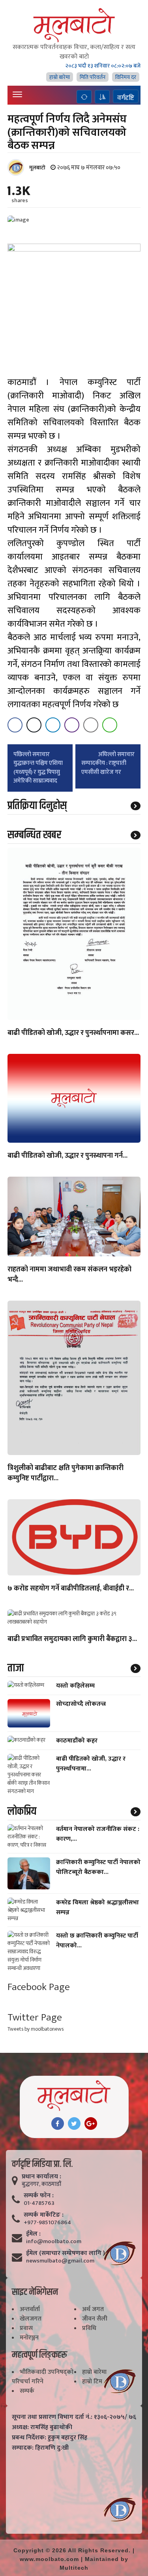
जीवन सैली (95, 2319)
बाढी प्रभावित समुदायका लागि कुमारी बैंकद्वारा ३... (72, 1639)
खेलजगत (31, 2319)
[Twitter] (74, 2124)
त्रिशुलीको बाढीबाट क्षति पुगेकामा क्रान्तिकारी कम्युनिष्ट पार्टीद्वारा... (66, 1474)
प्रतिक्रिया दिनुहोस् (37, 806)
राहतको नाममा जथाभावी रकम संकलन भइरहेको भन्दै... (69, 1275)
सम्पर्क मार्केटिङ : (44, 2215)
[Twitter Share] (34, 725)
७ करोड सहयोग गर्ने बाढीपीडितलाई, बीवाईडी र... (71, 1589)
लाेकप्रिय (22, 1812)
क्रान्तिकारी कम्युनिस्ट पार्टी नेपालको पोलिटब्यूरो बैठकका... (98, 1867)
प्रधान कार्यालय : (41, 2177)
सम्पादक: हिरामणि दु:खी (40, 2448)
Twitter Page (35, 2017)
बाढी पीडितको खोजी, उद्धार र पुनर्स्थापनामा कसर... (73, 1033)
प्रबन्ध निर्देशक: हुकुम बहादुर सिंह (50, 2438)
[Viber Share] (72, 725)
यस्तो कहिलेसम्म (75, 1686)
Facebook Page (39, 1987)
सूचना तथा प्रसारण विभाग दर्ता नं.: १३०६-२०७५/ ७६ (74, 2417)
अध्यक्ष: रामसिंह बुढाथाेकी (42, 2428)
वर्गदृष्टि (126, 98)
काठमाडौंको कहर (77, 1741)
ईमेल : (33, 2234)
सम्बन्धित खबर (34, 835)
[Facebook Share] (15, 725)
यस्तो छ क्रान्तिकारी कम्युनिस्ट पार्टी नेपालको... (97, 1941)
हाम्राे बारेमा (60, 77)
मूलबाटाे (37, 168)
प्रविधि (89, 2328)
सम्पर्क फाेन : (39, 2196)
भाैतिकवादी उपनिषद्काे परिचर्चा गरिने (43, 2377)
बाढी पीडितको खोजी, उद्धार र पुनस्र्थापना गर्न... (67, 1156)
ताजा (16, 1668)
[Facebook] (58, 2124)
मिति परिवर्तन (93, 77)
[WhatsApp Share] (110, 725)
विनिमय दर (126, 77)
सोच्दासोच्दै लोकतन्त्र (81, 1704)
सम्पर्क (27, 2391)
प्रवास (26, 2328)
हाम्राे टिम (92, 2382)
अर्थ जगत (93, 2309)
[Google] (91, 2124)
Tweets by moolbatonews (36, 2029)
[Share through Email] (91, 725)
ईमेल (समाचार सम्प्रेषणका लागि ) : (67, 2253)
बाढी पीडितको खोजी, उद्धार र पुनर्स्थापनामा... (91, 1764)
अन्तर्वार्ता (30, 2309)
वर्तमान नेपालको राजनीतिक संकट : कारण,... (98, 1834)
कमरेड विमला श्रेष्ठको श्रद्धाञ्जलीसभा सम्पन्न (97, 1908)
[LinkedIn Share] (53, 725)
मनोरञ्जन (29, 2338)
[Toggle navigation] (17, 94)
